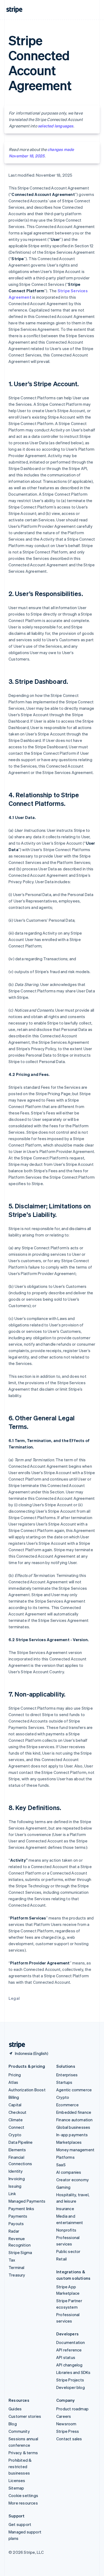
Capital (15, 2105)
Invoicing (17, 2179)
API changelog (69, 2365)
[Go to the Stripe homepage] (15, 2045)
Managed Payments (27, 2201)
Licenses (17, 2480)
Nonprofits (66, 2230)
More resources (23, 2503)
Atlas (13, 2082)
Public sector (68, 2251)
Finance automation (75, 2120)
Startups (64, 2082)
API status (66, 2357)
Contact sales (69, 2439)
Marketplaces (69, 2142)
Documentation (71, 2342)
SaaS (61, 2165)
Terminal (17, 2267)
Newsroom (66, 2424)
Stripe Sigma (20, 2252)
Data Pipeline (21, 2142)
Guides (15, 2409)
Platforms (65, 2157)
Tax (12, 2260)
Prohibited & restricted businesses (20, 2467)
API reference (69, 2350)
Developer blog (71, 2387)
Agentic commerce (74, 2090)
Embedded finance (74, 2112)
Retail (61, 2259)
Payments (18, 2216)
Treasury (17, 2275)
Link (12, 2194)
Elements (17, 2150)
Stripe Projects (70, 2380)
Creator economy (73, 2180)
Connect (16, 2127)
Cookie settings (23, 2495)
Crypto (15, 2135)
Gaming (63, 2187)
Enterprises (67, 2075)
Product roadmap (72, 2409)
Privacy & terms (23, 2453)
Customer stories (25, 2416)
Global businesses (73, 2127)
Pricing (15, 2075)
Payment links (21, 2209)
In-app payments (72, 2135)
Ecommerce (67, 2105)
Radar (14, 2231)
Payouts (16, 2224)
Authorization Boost (27, 2090)
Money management (75, 2150)
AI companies (69, 2172)
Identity (16, 2171)
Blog (13, 2424)
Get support (20, 2524)
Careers (64, 2416)
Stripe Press (68, 2431)
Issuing (15, 2186)
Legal (14, 1998)
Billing (14, 2097)
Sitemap (16, 2488)
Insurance (65, 2209)
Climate (16, 2120)
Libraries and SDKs (73, 2372)
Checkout (18, 2112)
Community (19, 2431)
